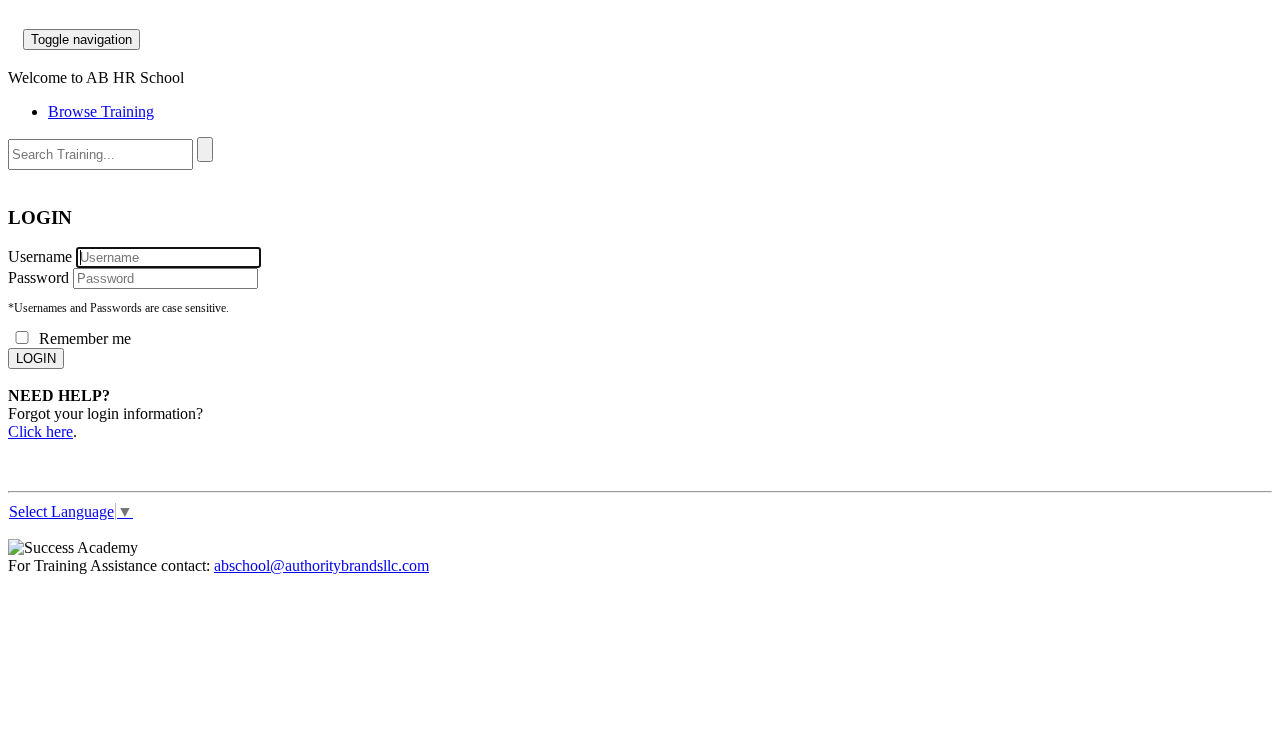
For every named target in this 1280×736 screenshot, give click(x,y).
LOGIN (36, 358)
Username (40, 256)
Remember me (83, 338)
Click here (40, 431)
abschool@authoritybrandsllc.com (321, 565)
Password (38, 277)
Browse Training (101, 111)
